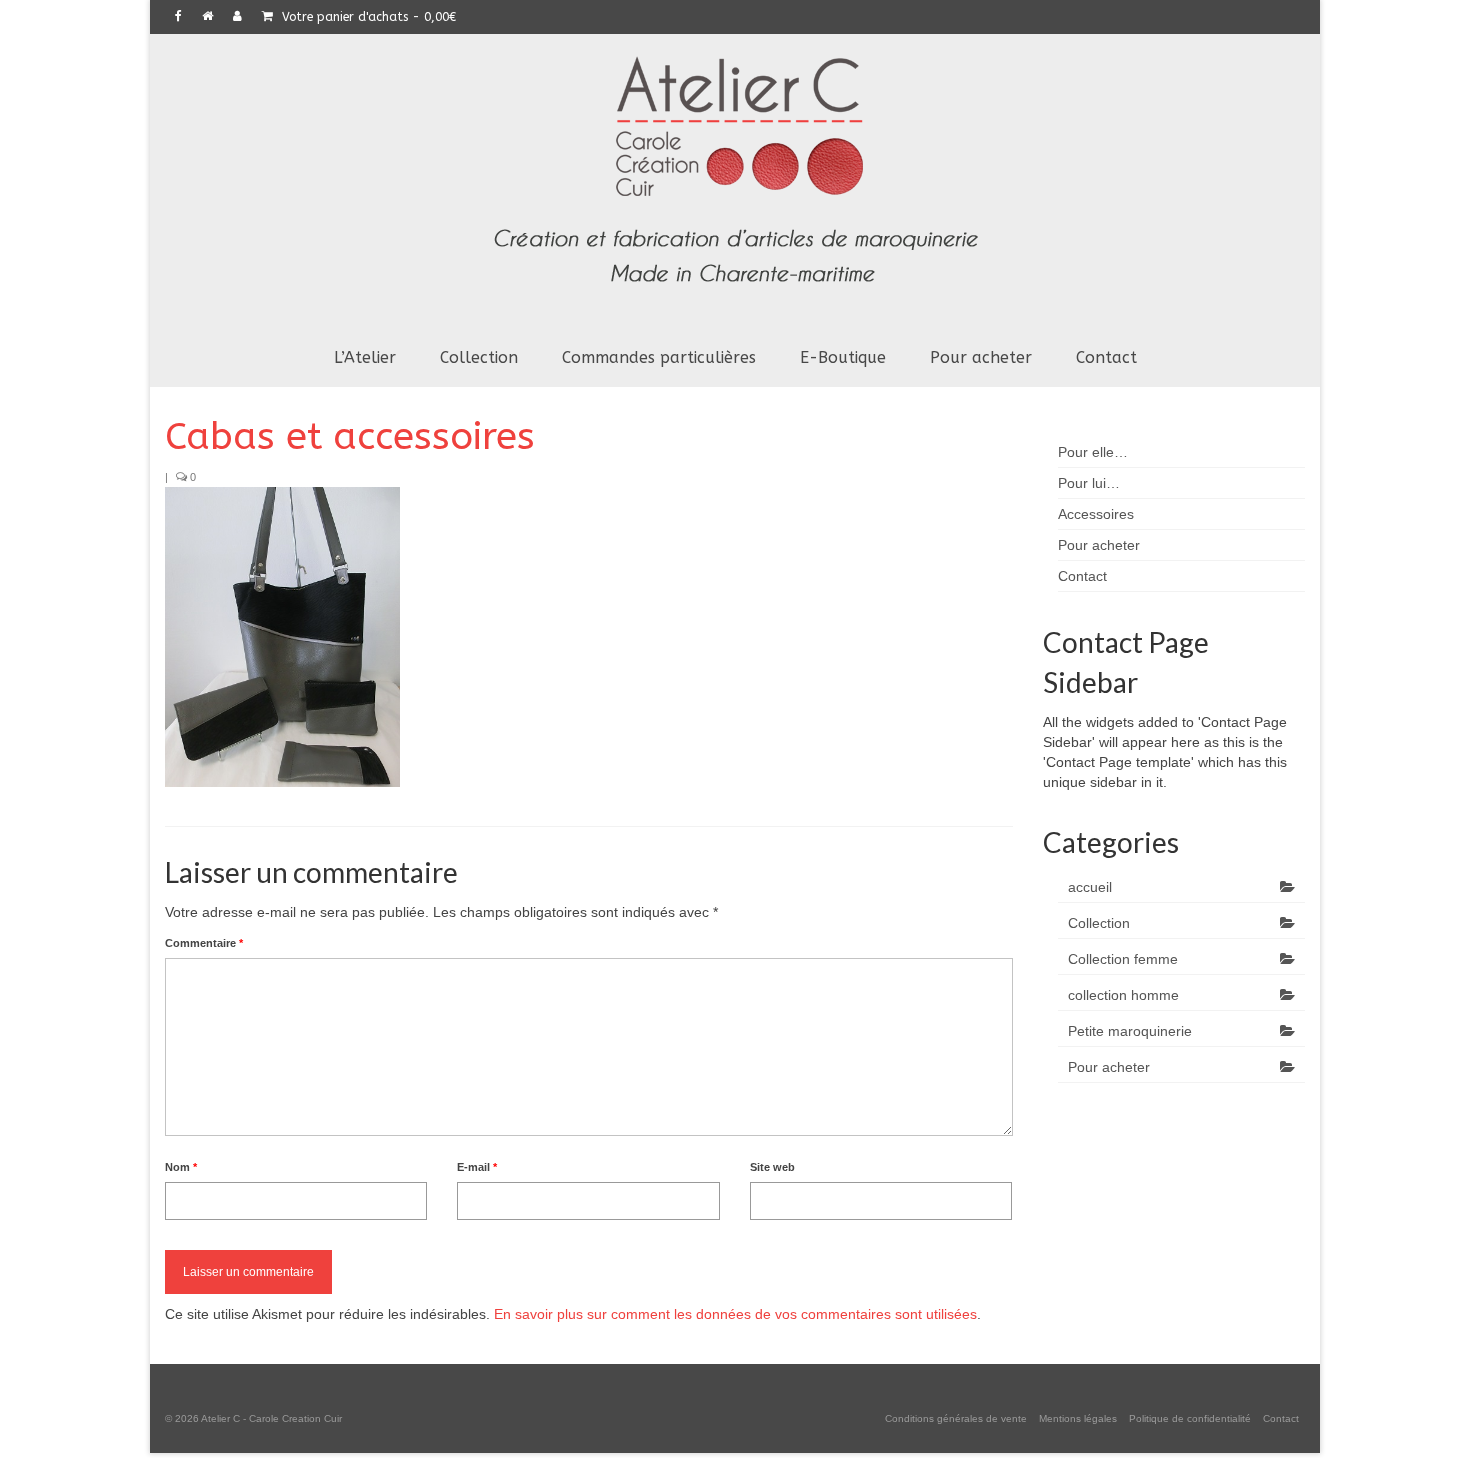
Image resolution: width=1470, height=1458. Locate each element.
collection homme (1123, 995)
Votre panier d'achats (367, 17)
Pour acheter (1109, 1067)
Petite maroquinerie (1130, 1031)
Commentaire (204, 943)
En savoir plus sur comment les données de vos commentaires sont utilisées (735, 1314)
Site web (772, 1167)
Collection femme (1123, 959)
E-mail (477, 1167)
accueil (1090, 887)
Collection (1099, 923)
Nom (181, 1167)
